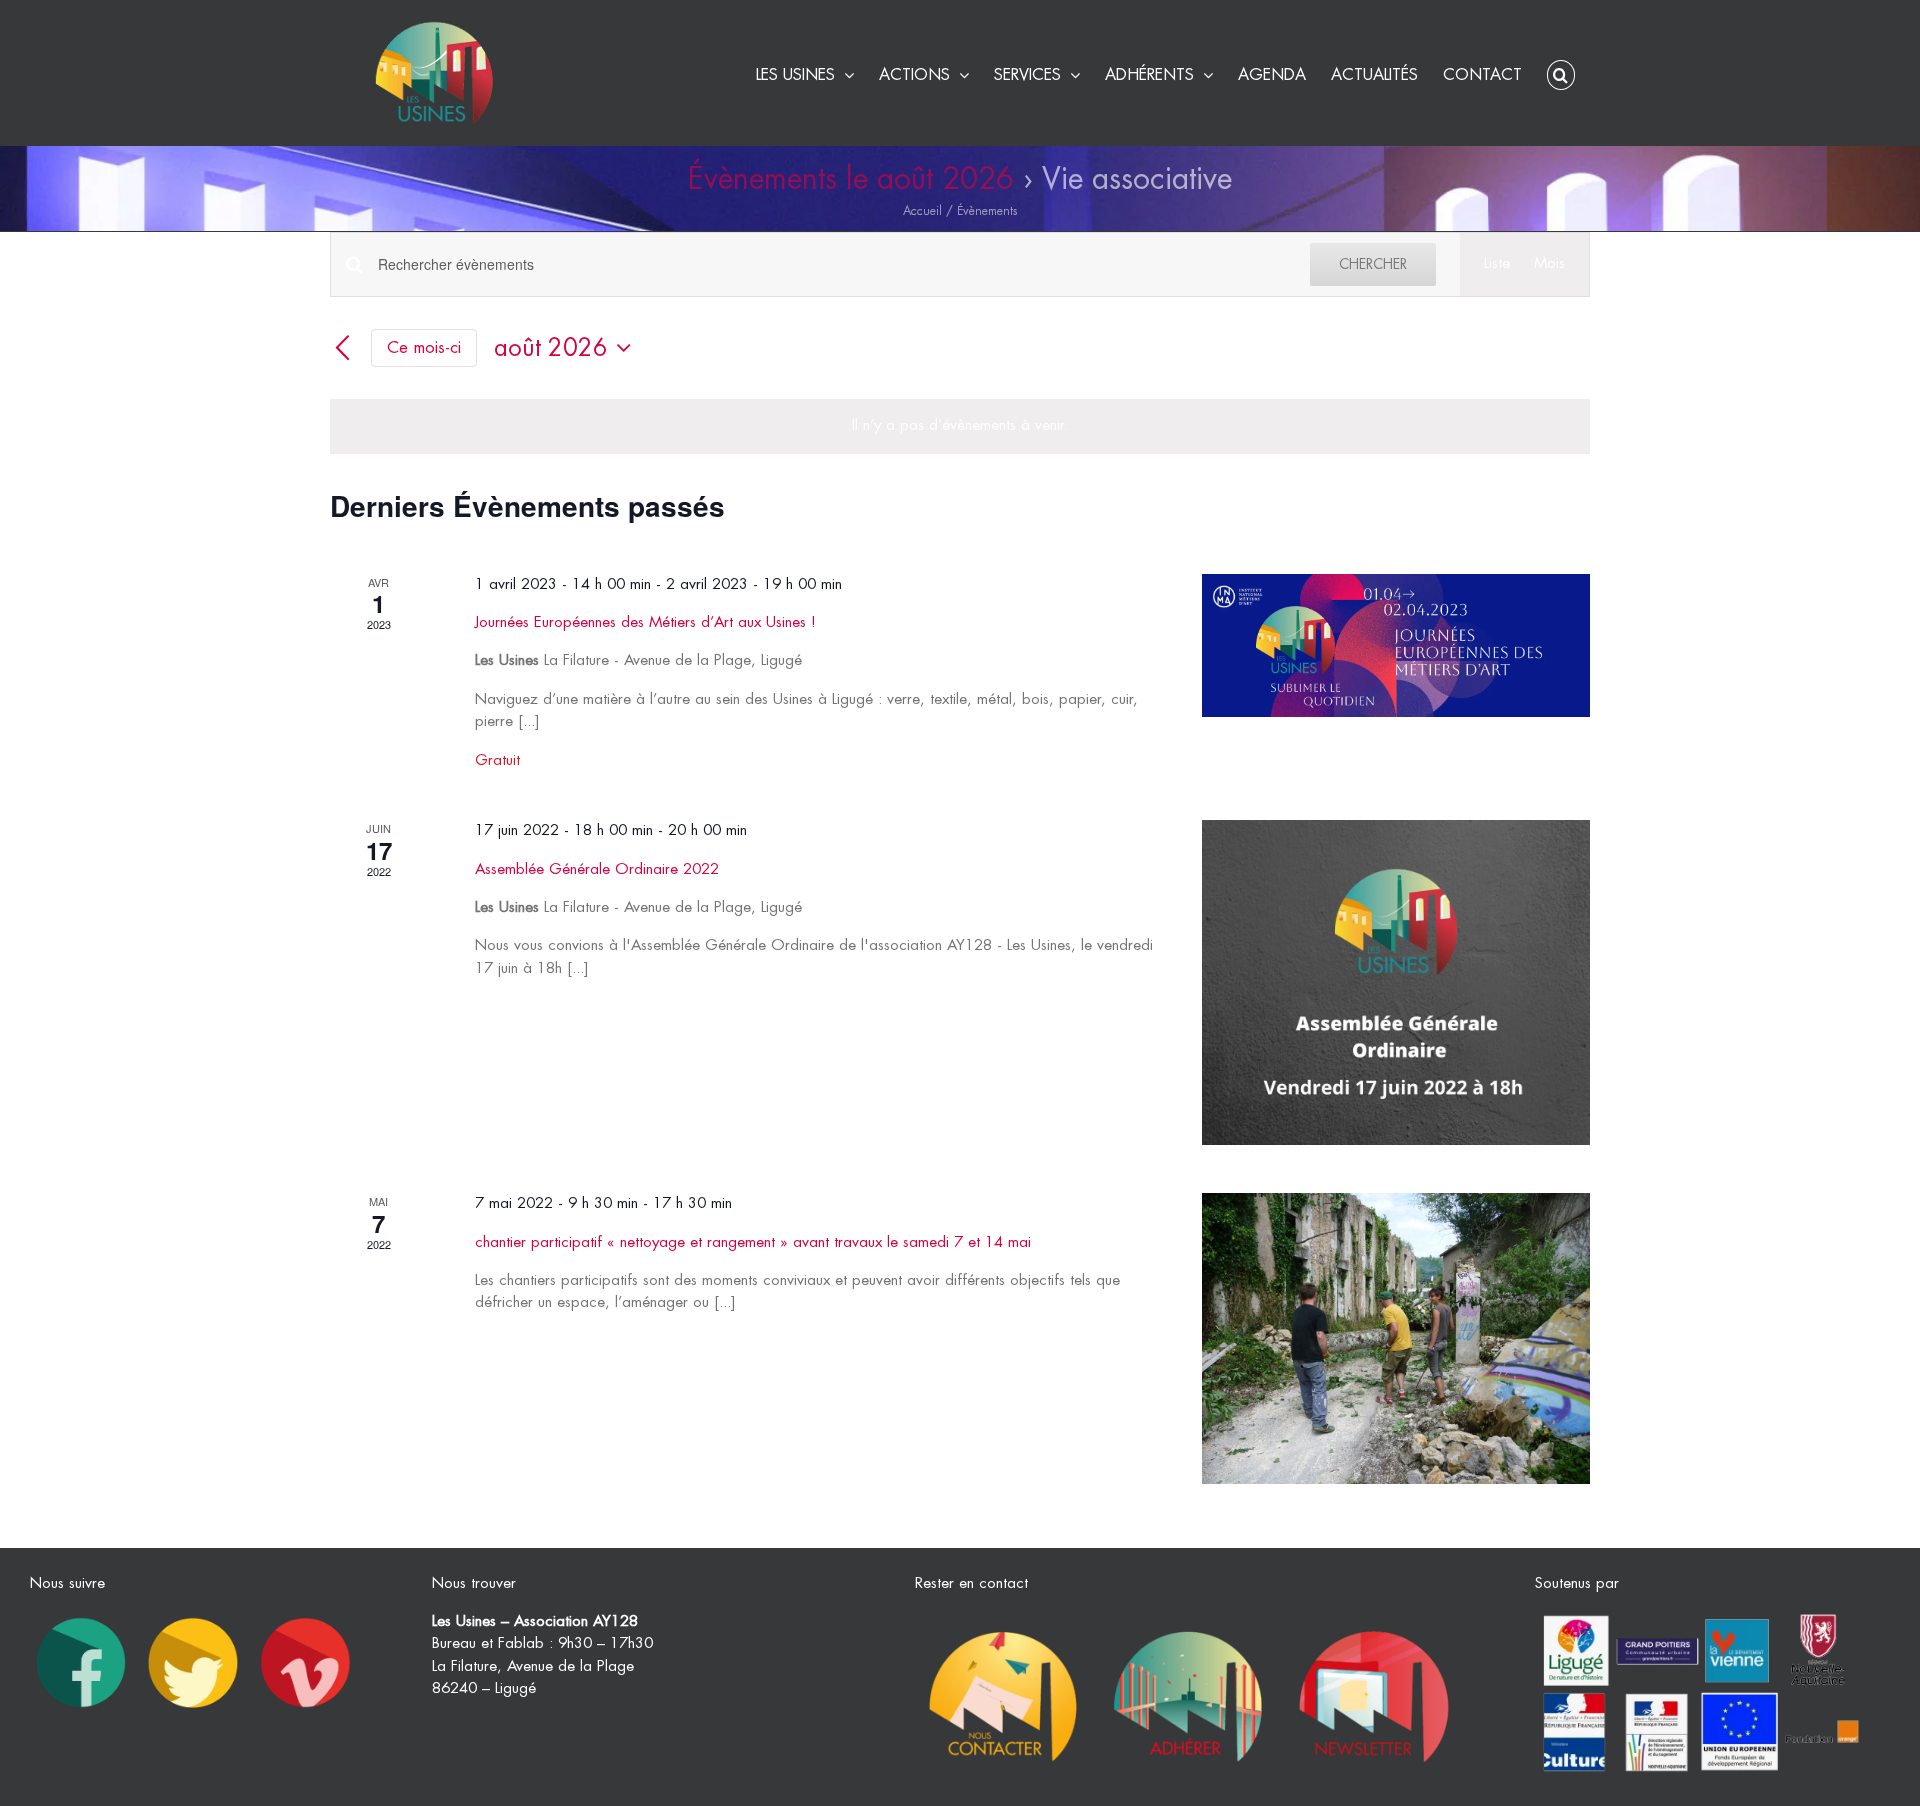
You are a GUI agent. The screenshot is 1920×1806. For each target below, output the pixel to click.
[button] (1561, 72)
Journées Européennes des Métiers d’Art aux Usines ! (645, 622)
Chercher (1373, 264)
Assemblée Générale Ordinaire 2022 (597, 869)
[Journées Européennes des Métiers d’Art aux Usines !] (1396, 646)
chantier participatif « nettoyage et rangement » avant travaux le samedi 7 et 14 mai (753, 1242)
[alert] (960, 426)
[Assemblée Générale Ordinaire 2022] (1396, 982)
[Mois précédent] (342, 349)
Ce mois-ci (424, 347)
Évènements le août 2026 (851, 179)
